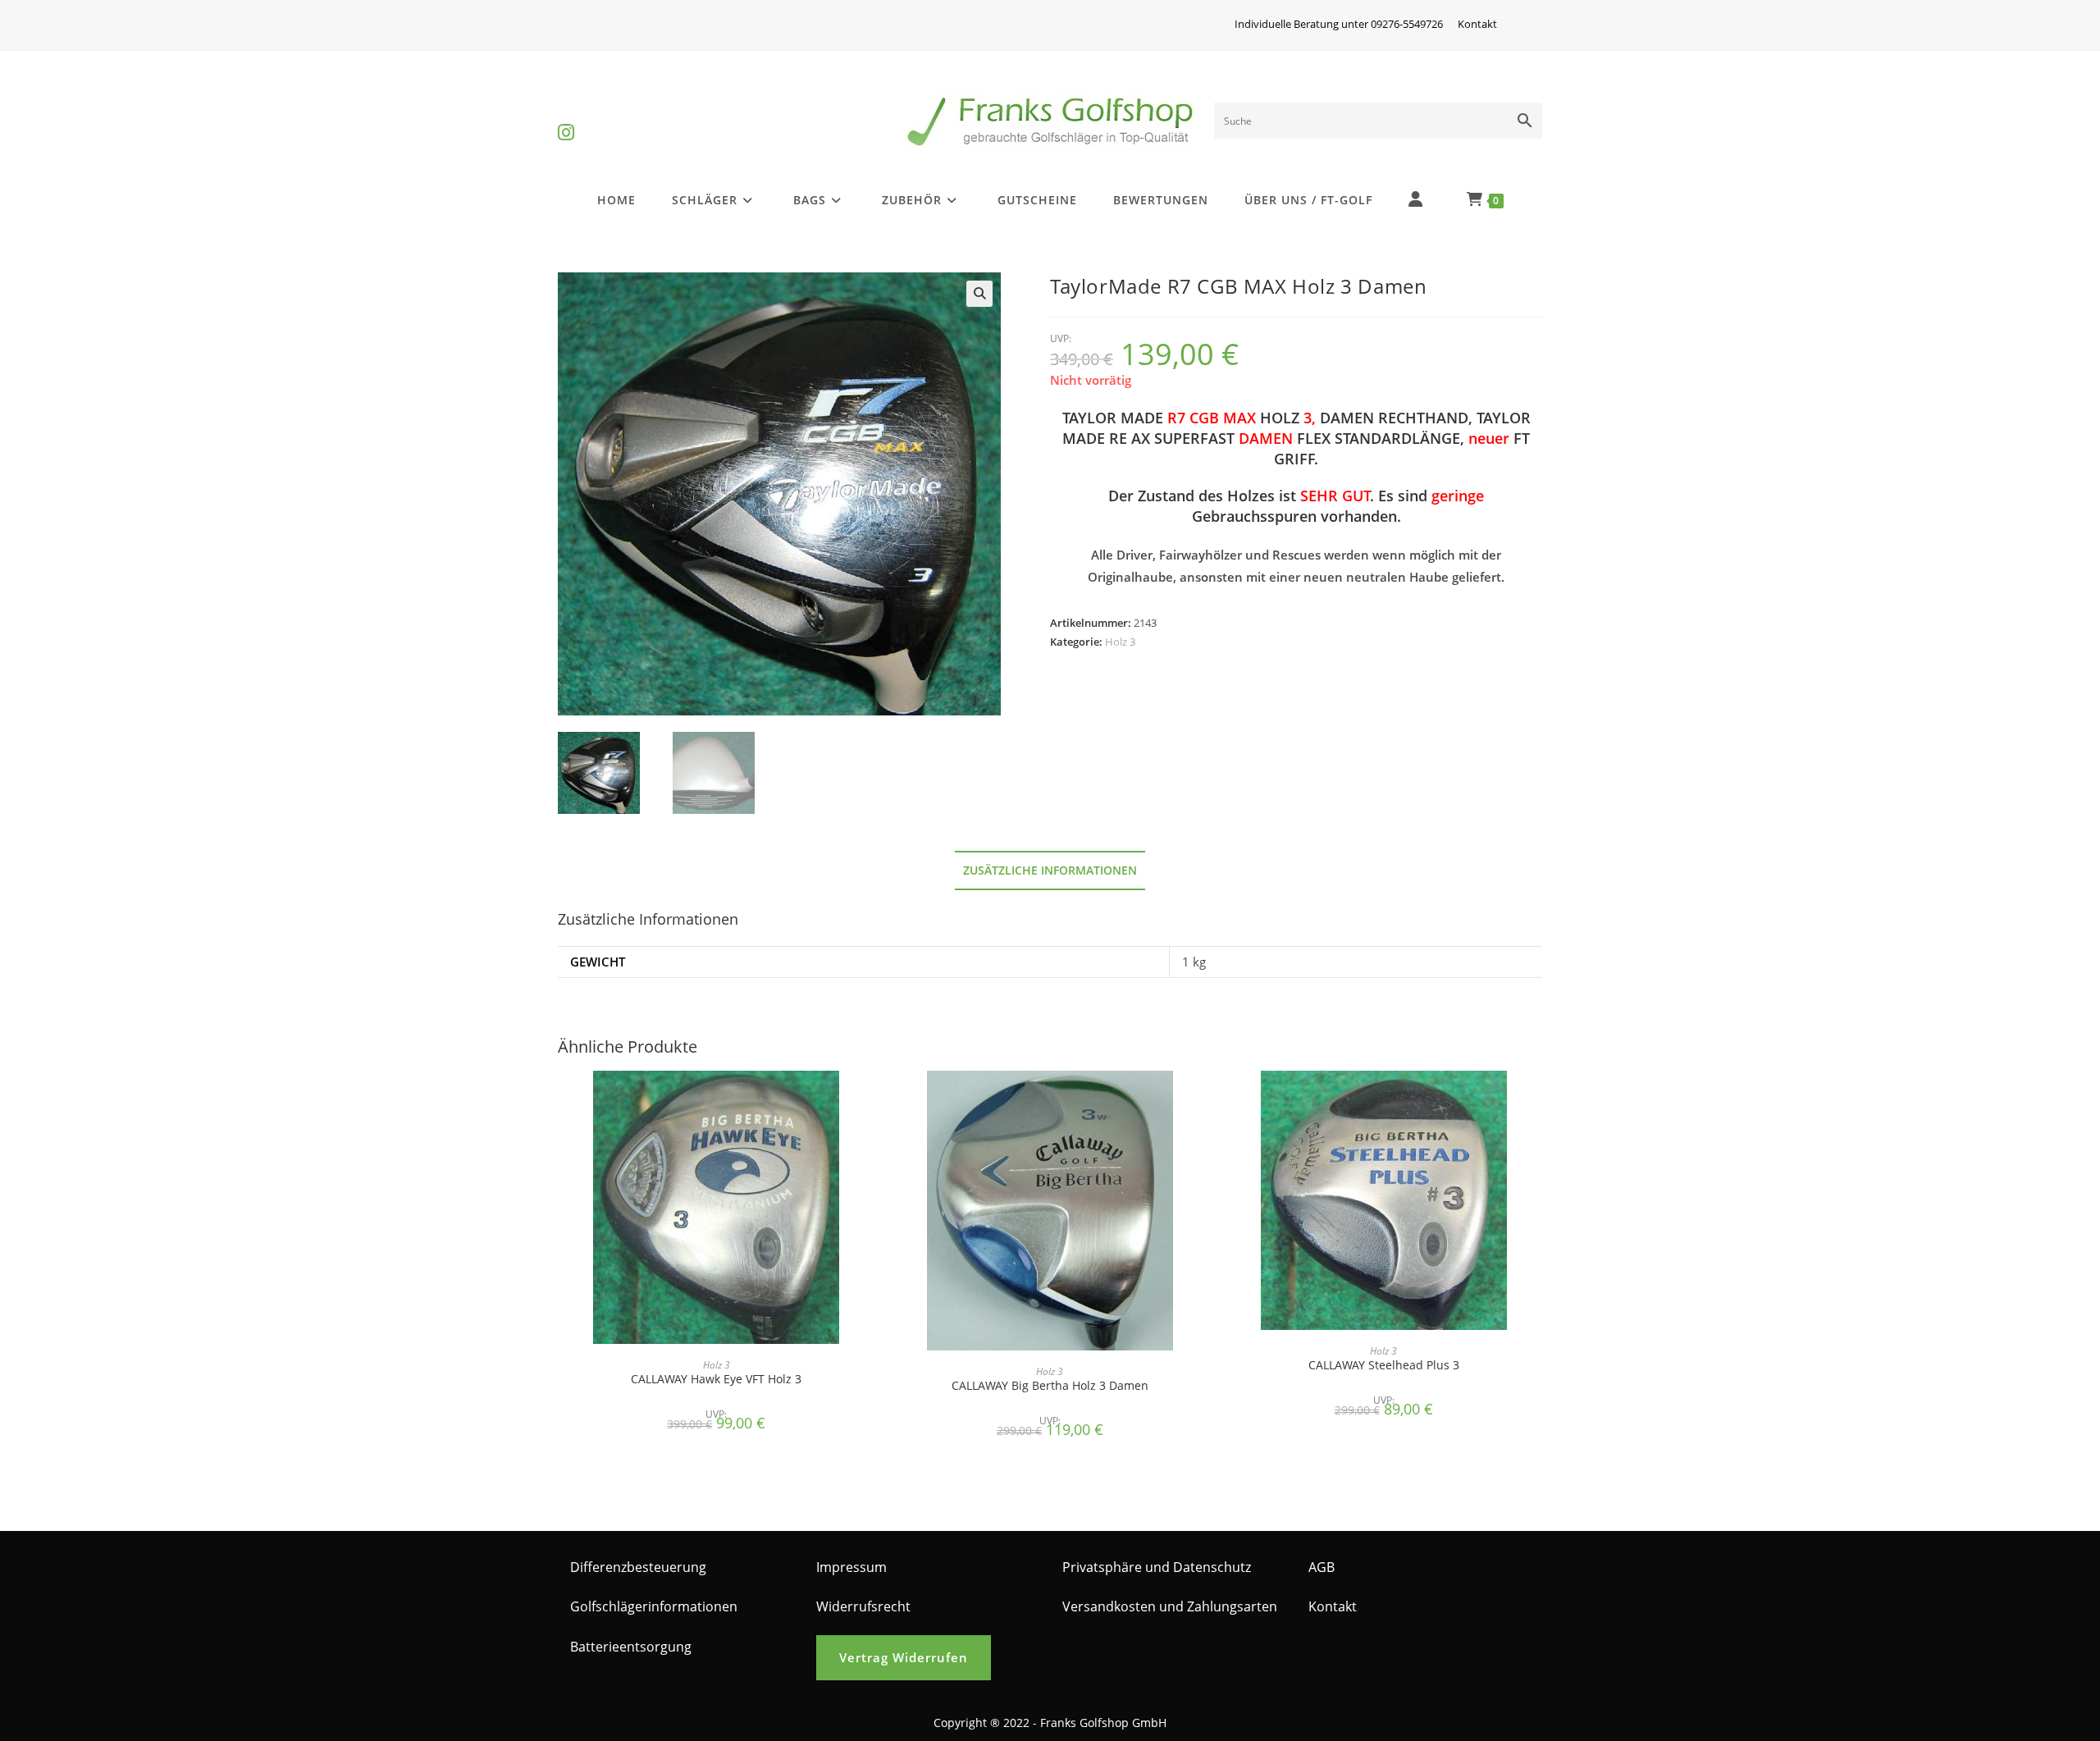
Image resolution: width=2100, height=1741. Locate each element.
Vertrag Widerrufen (904, 1657)
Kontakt (1477, 24)
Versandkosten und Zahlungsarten (1170, 1606)
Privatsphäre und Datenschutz (1157, 1567)
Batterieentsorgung (631, 1647)
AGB (1322, 1567)
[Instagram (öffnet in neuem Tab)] (566, 119)
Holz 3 (1120, 642)
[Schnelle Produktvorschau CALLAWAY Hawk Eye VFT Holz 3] (870, 1099)
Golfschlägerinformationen (654, 1606)
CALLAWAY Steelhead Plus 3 (1384, 1365)
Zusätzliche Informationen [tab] (1050, 870)
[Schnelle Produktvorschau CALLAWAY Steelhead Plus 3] (1537, 1099)
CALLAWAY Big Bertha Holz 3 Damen (1050, 1385)
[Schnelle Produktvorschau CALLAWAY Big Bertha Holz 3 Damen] (1203, 1099)
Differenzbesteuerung (638, 1567)
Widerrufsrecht (863, 1606)
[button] (979, 294)
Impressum (851, 1567)
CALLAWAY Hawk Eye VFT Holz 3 (716, 1379)
